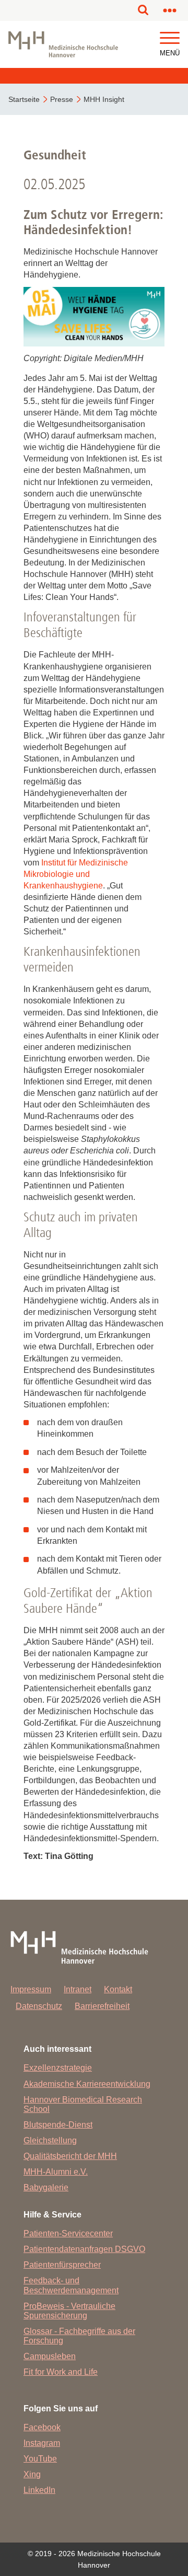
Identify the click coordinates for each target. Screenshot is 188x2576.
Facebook (42, 2427)
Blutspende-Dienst (58, 2125)
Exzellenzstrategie (58, 2068)
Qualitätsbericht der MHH (70, 2156)
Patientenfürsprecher (62, 2265)
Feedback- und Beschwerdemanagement (71, 2285)
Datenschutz (39, 2006)
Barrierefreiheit (102, 2006)
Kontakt (118, 1989)
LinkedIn (39, 2490)
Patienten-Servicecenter (68, 2233)
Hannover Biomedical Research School (83, 2104)
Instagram (42, 2443)
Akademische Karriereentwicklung (87, 2084)
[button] (170, 38)
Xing (32, 2474)
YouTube (40, 2459)
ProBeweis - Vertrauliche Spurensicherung (69, 2311)
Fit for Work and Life (61, 2372)
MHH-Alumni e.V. (56, 2172)
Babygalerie (46, 2187)
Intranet (78, 1989)
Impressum (31, 1989)
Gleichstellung (50, 2140)
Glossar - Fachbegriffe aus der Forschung (79, 2336)
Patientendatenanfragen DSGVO (84, 2249)
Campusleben (50, 2356)
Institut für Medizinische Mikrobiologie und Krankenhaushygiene (76, 874)
